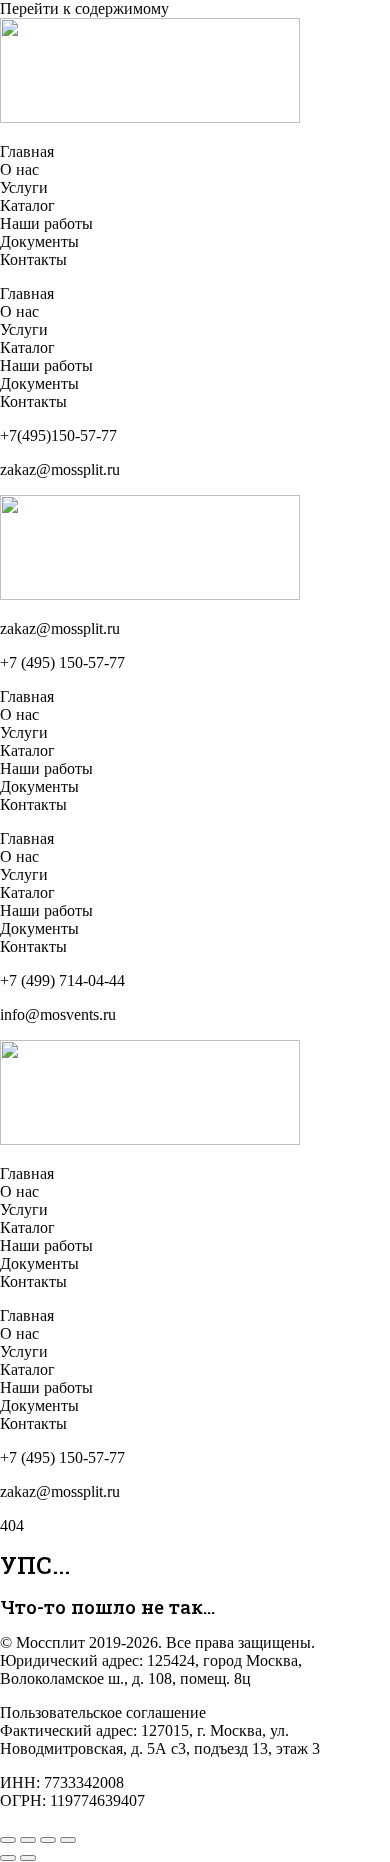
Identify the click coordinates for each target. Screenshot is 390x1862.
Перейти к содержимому (84, 8)
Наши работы (46, 223)
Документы (39, 241)
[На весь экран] (28, 1840)
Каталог (27, 205)
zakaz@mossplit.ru (60, 628)
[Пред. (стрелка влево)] (8, 1858)
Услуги (24, 187)
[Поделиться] (48, 1840)
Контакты (33, 259)
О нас (19, 169)
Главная (27, 151)
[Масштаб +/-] (8, 1840)
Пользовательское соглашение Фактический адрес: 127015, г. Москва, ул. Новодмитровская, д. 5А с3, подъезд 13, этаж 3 (160, 1730)
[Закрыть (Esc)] (68, 1840)
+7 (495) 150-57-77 (62, 662)
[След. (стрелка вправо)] (28, 1858)
